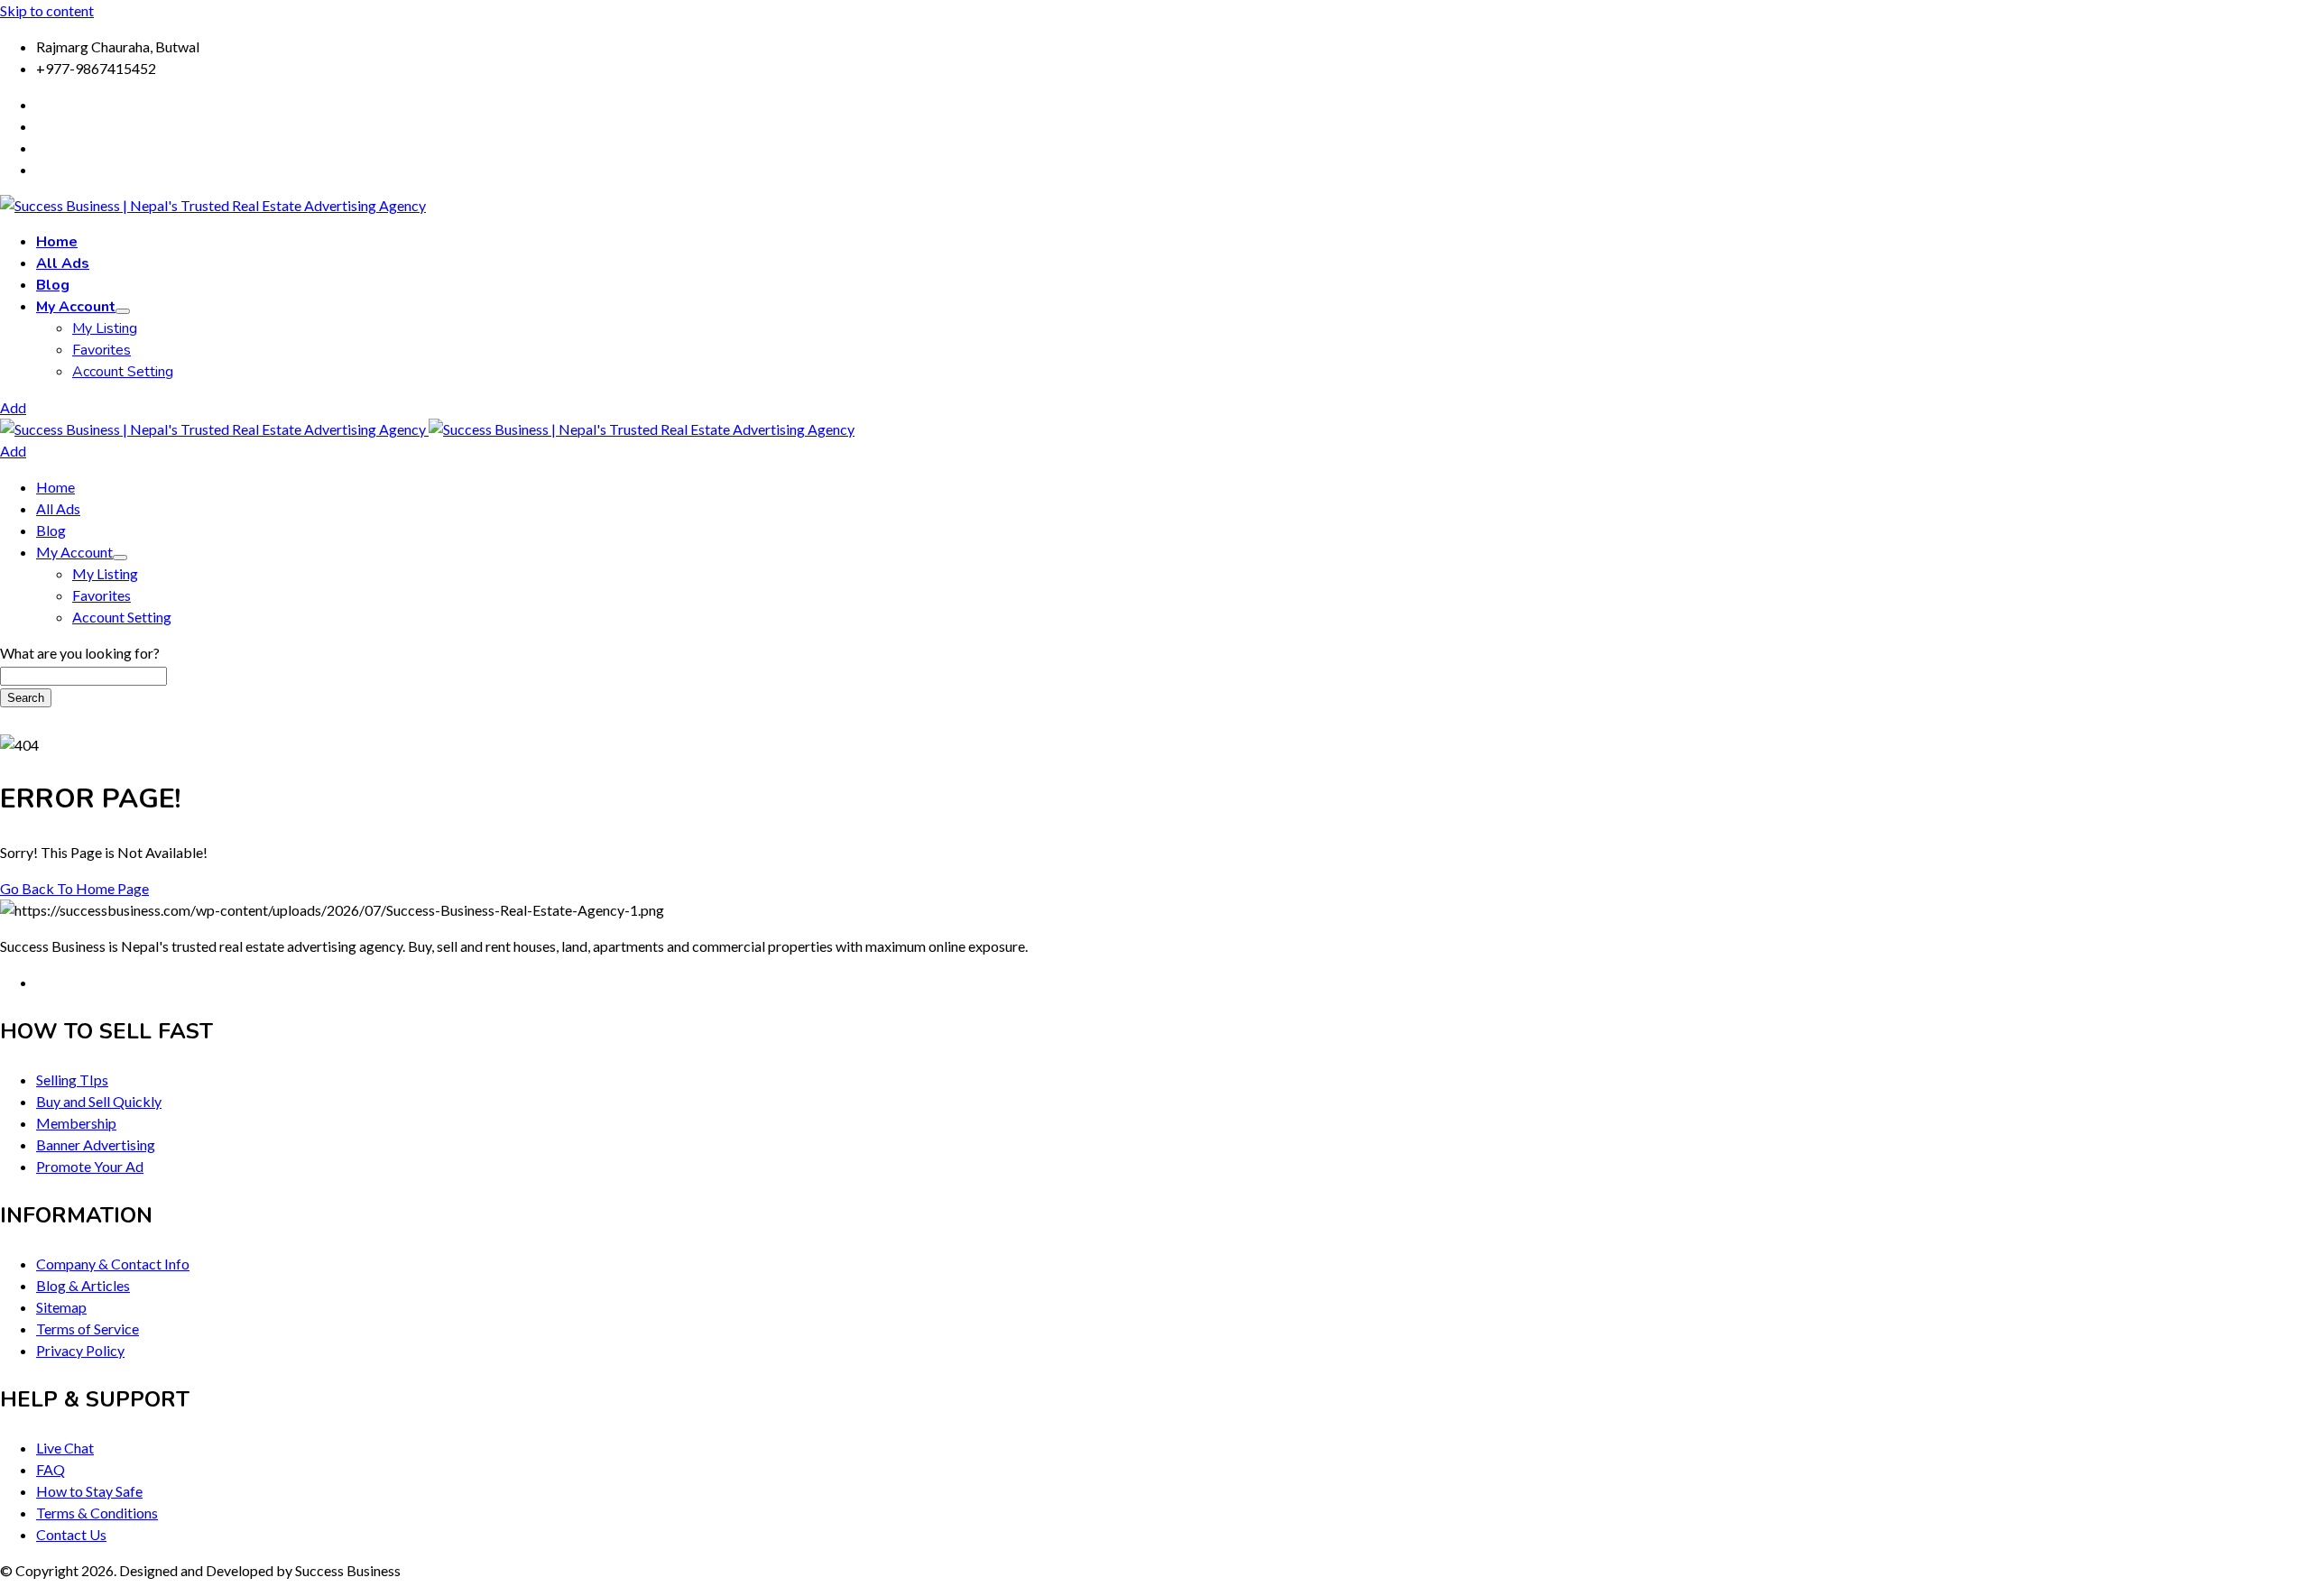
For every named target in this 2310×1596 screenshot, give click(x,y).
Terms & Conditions (97, 1513)
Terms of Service (88, 1328)
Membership (76, 1123)
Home (57, 242)
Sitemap (61, 1307)
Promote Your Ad (90, 1166)
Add (13, 407)
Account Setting (123, 372)
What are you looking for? (80, 653)
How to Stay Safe (89, 1491)
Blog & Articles (83, 1285)
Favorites (102, 350)
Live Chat (65, 1448)
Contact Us (71, 1534)
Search (26, 698)
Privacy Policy (80, 1350)
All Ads (63, 263)
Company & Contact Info (113, 1264)
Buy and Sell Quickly (99, 1101)
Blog (53, 285)
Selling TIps (72, 1079)
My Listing (105, 328)
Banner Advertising (96, 1144)
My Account (76, 307)
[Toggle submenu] (123, 311)
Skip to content (47, 10)
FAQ (51, 1469)
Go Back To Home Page (74, 888)
